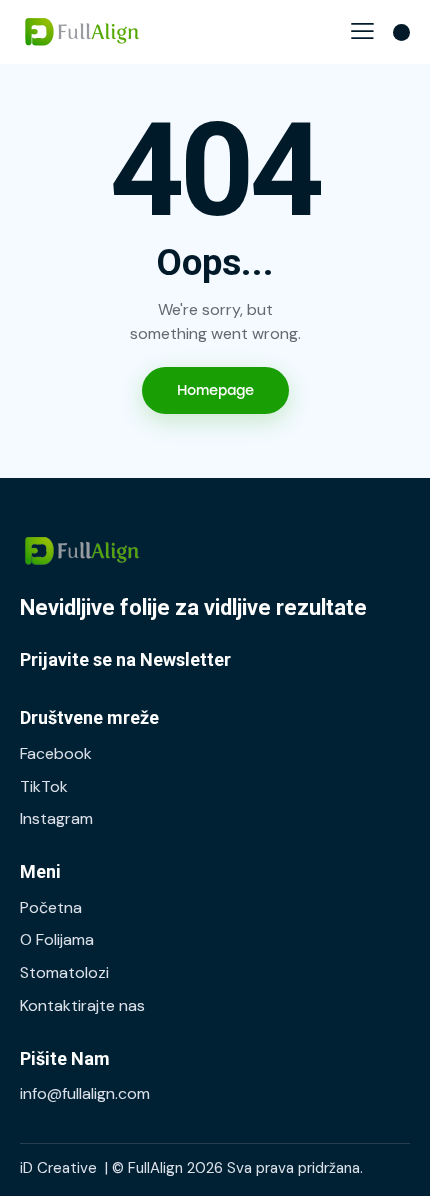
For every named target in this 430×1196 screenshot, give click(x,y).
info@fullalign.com (85, 1093)
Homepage (215, 390)
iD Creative (58, 1168)
